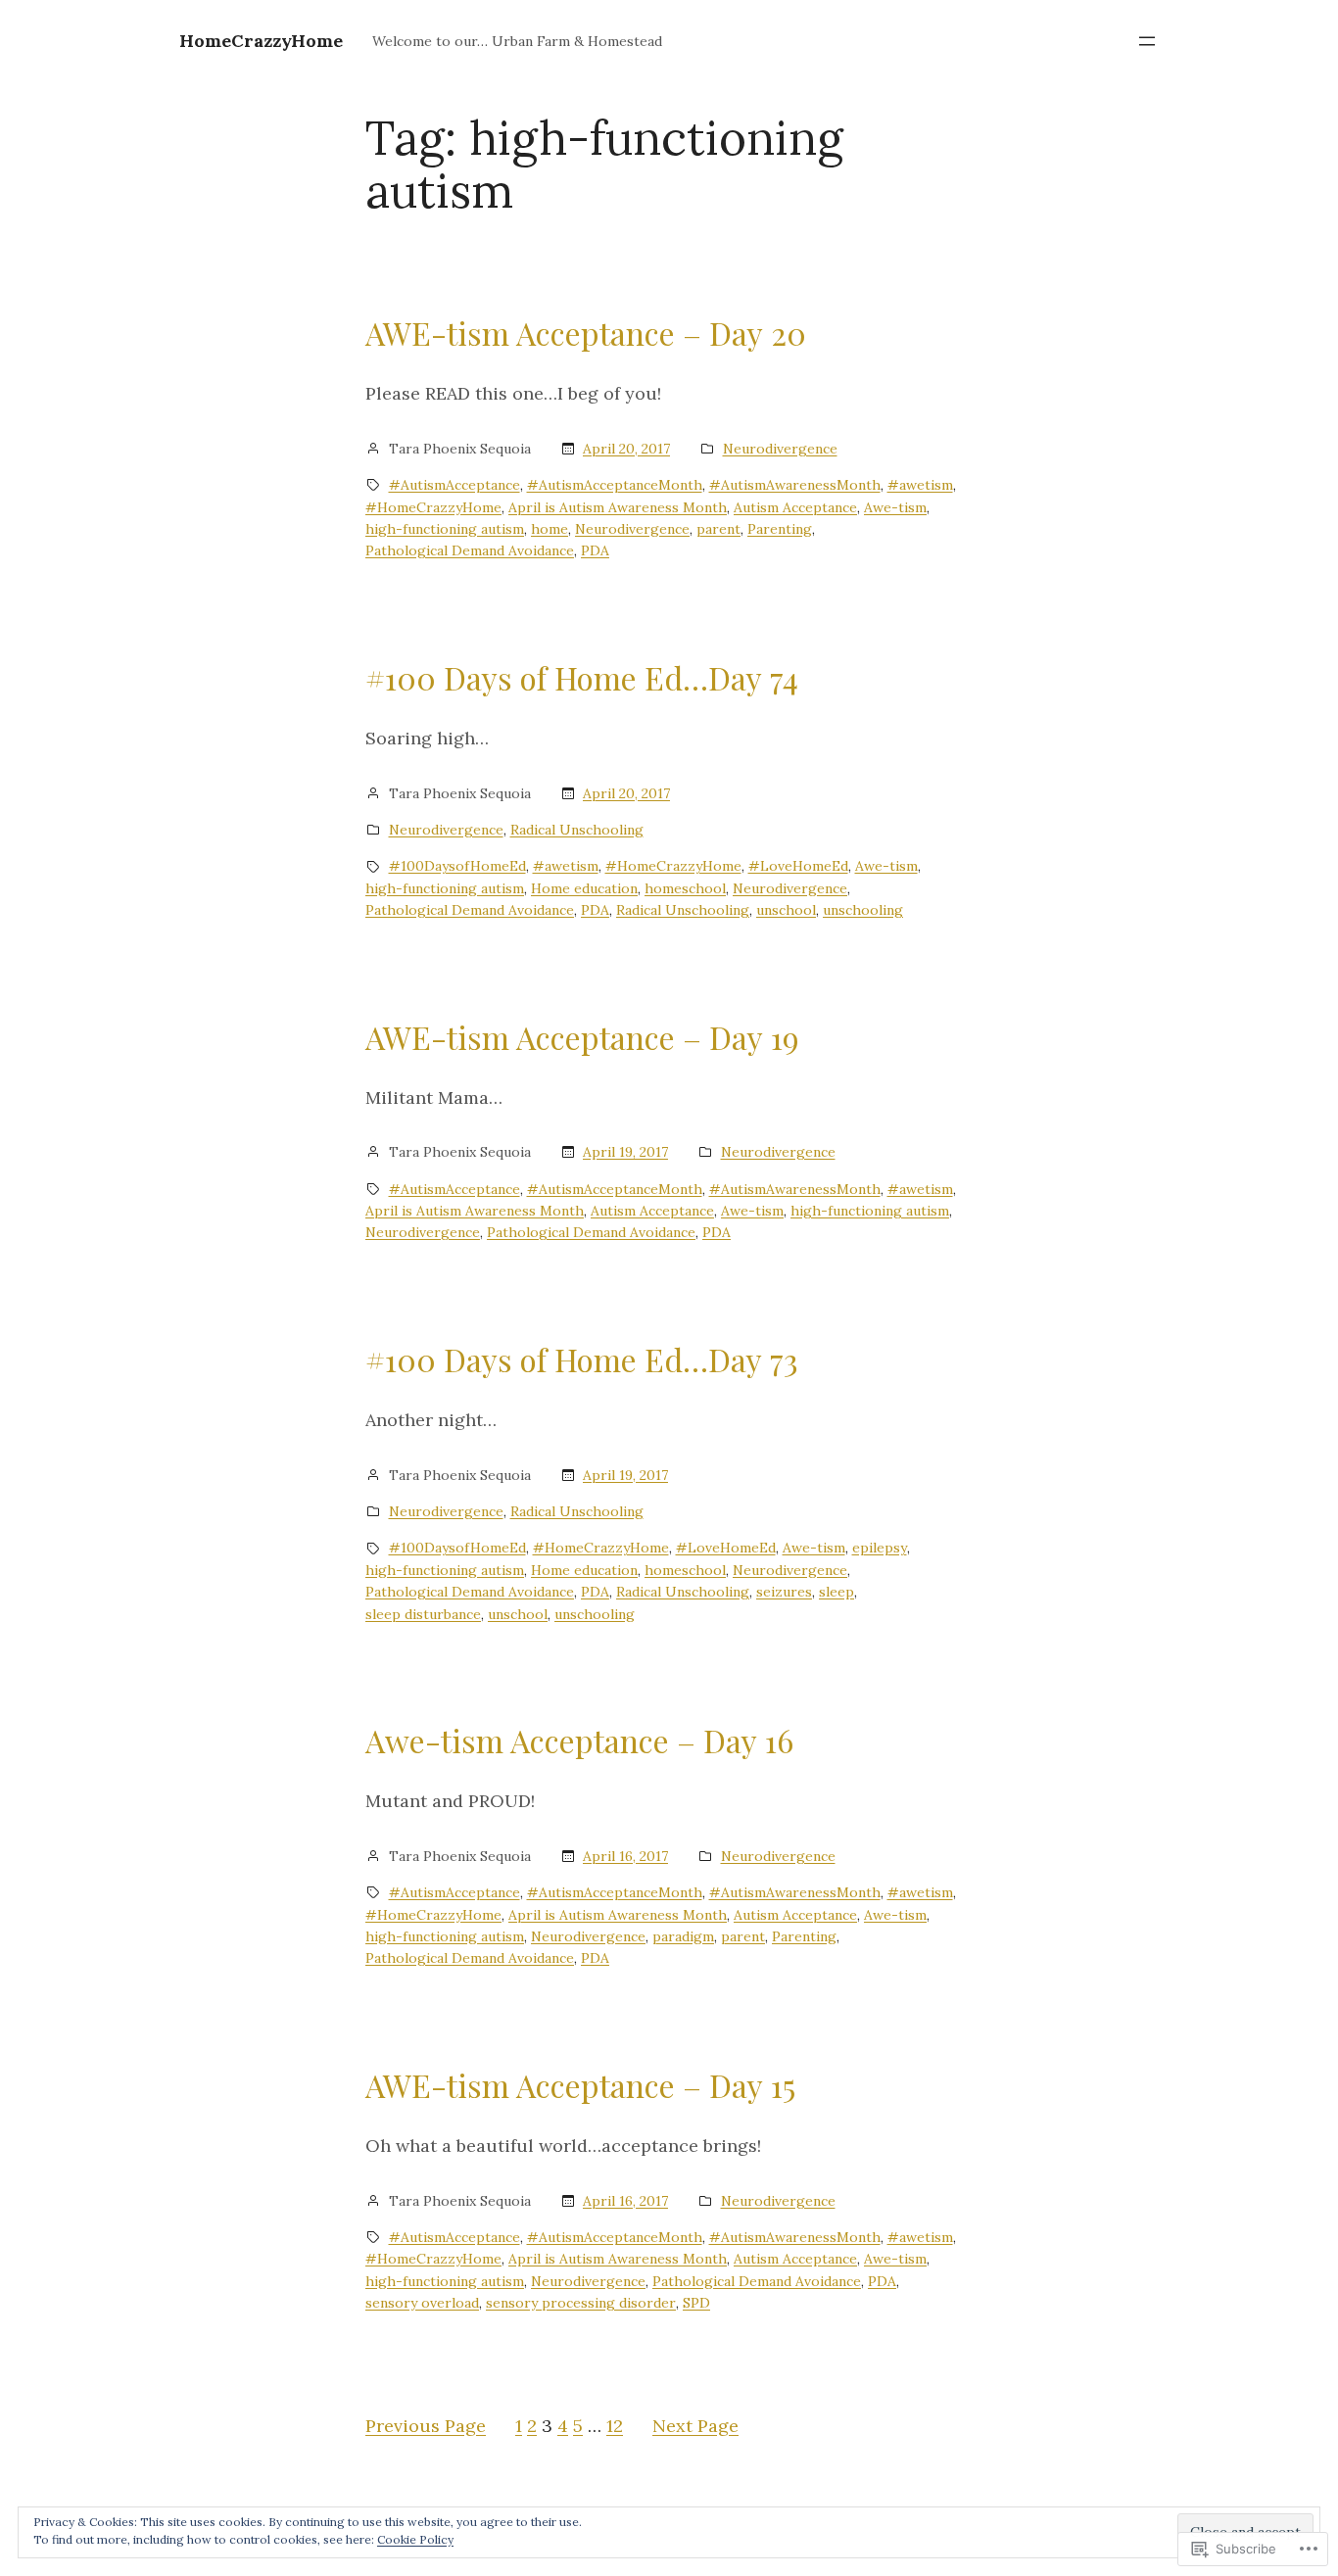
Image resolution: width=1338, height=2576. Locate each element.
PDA (595, 550)
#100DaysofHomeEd (457, 866)
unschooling (863, 910)
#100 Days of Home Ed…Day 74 (582, 678)
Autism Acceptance (795, 507)
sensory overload (422, 2303)
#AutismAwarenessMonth (795, 485)
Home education (584, 888)
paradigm (683, 1936)
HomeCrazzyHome (261, 41)
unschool (786, 910)
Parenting (780, 529)
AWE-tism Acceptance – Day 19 (582, 1037)
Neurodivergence (780, 449)
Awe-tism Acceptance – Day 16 (579, 1741)
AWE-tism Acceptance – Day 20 (586, 333)
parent (718, 529)
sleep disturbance (423, 1614)
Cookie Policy (415, 2539)
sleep (836, 1592)
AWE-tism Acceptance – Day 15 (580, 2085)
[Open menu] (1147, 41)
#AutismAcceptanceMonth (615, 485)
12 (615, 2426)
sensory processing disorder (581, 2303)
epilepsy (880, 1548)
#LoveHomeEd (798, 866)
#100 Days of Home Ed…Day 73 (582, 1360)
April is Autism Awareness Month (618, 507)
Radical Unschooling (577, 830)
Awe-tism (895, 507)
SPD (696, 2303)
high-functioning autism (445, 529)
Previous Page (426, 2426)
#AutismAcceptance (454, 485)
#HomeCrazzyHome (433, 507)
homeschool (685, 888)
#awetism (920, 485)
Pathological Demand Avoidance (470, 550)
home (550, 529)
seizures (784, 1592)
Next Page (695, 2426)
